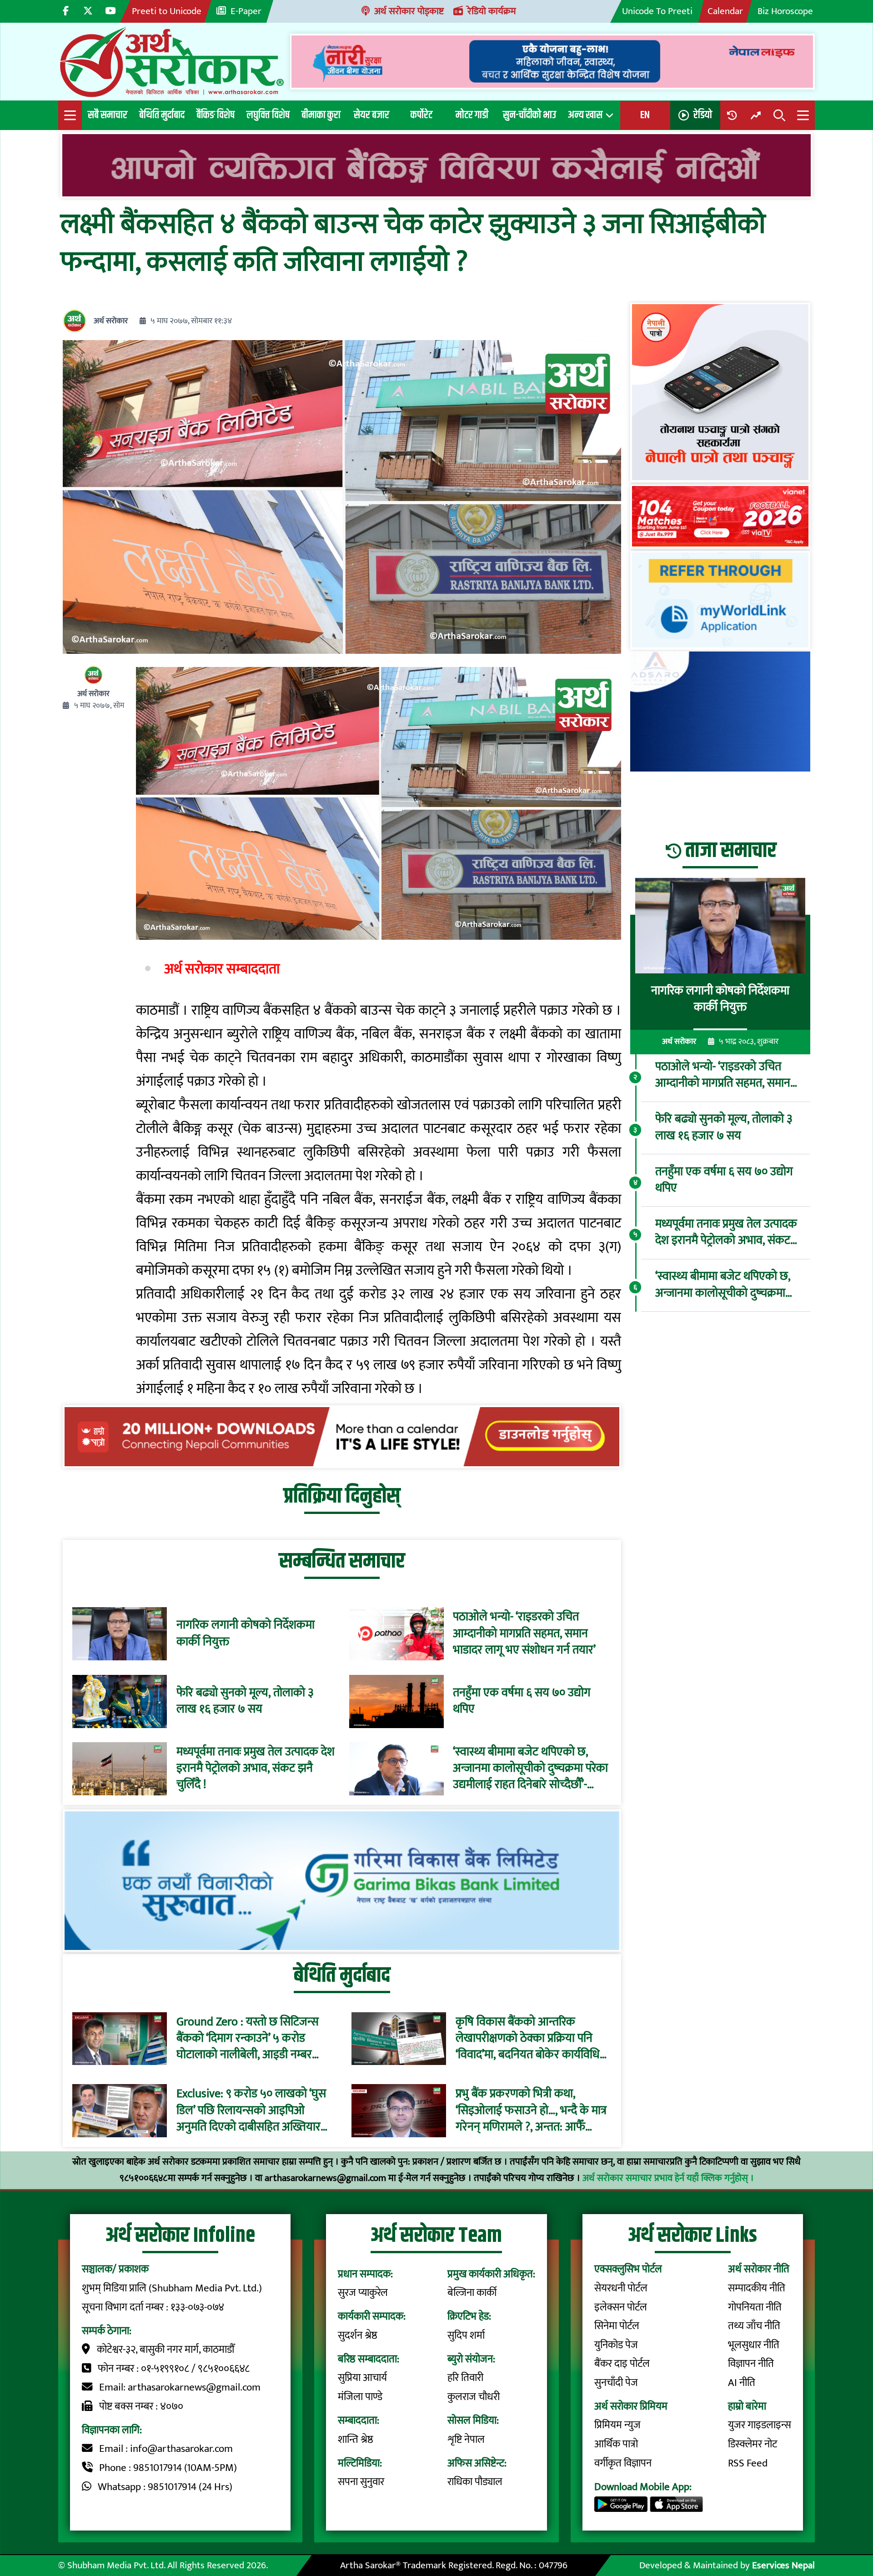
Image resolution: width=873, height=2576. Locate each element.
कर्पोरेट (421, 115)
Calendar (725, 11)
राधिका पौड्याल (475, 2482)
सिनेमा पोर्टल (617, 2326)
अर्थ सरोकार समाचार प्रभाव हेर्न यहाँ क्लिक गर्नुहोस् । (668, 2178)
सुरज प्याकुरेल (363, 2293)
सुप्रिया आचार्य (362, 2378)
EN (645, 115)
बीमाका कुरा (321, 115)
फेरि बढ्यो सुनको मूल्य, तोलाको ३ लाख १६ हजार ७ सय (245, 1701)
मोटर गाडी (472, 115)
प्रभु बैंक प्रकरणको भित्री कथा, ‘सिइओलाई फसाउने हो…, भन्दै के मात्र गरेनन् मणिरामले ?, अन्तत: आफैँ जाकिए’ (531, 2111)
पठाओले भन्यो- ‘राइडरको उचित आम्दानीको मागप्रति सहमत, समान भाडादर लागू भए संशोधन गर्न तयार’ (524, 1634)
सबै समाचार (108, 115)
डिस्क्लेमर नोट (753, 2444)
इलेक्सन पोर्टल (621, 2307)
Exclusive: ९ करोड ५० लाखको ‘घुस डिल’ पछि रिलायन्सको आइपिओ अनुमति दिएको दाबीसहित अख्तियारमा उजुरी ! (253, 2111)
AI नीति (742, 2383)
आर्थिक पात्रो (616, 2444)
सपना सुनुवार (361, 2482)
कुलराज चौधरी (474, 2397)
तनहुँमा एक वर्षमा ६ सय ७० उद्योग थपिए (522, 1701)
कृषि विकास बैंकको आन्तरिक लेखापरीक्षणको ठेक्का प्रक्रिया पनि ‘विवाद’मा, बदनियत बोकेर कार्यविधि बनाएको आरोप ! (528, 2038)
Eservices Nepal (783, 2565)
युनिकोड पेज (616, 2345)
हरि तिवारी (465, 2378)
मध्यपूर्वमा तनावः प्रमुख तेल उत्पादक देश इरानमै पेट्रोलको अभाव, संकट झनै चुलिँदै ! (256, 1769)
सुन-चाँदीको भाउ (529, 115)
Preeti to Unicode (167, 11)
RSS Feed (748, 2463)
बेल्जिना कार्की (472, 2293)
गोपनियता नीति (755, 2307)
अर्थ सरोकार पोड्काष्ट (409, 11)
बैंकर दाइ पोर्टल (622, 2364)
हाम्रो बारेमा (747, 2406)
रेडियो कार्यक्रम (492, 11)
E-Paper (246, 11)
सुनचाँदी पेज (616, 2383)
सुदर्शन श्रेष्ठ (358, 2335)
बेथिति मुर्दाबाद (162, 115)
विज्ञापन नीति (751, 2364)
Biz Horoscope (785, 11)
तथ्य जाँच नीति (754, 2326)
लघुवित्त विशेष (268, 115)
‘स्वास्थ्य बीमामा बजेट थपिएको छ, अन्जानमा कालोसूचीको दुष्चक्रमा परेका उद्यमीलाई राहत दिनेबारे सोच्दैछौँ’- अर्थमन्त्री (530, 1769)
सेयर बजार (371, 115)
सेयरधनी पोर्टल (621, 2288)
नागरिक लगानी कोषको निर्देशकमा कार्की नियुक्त (246, 1634)
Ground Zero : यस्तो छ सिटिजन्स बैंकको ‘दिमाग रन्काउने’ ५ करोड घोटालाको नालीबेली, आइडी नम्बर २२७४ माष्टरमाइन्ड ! (248, 2038)
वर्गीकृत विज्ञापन (623, 2463)
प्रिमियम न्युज (617, 2425)
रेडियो (703, 115)
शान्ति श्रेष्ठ (356, 2440)
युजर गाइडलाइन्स (760, 2425)
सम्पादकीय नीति (757, 2288)
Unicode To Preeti (657, 11)
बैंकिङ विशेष (216, 115)
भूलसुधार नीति (754, 2345)
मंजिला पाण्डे (360, 2397)
